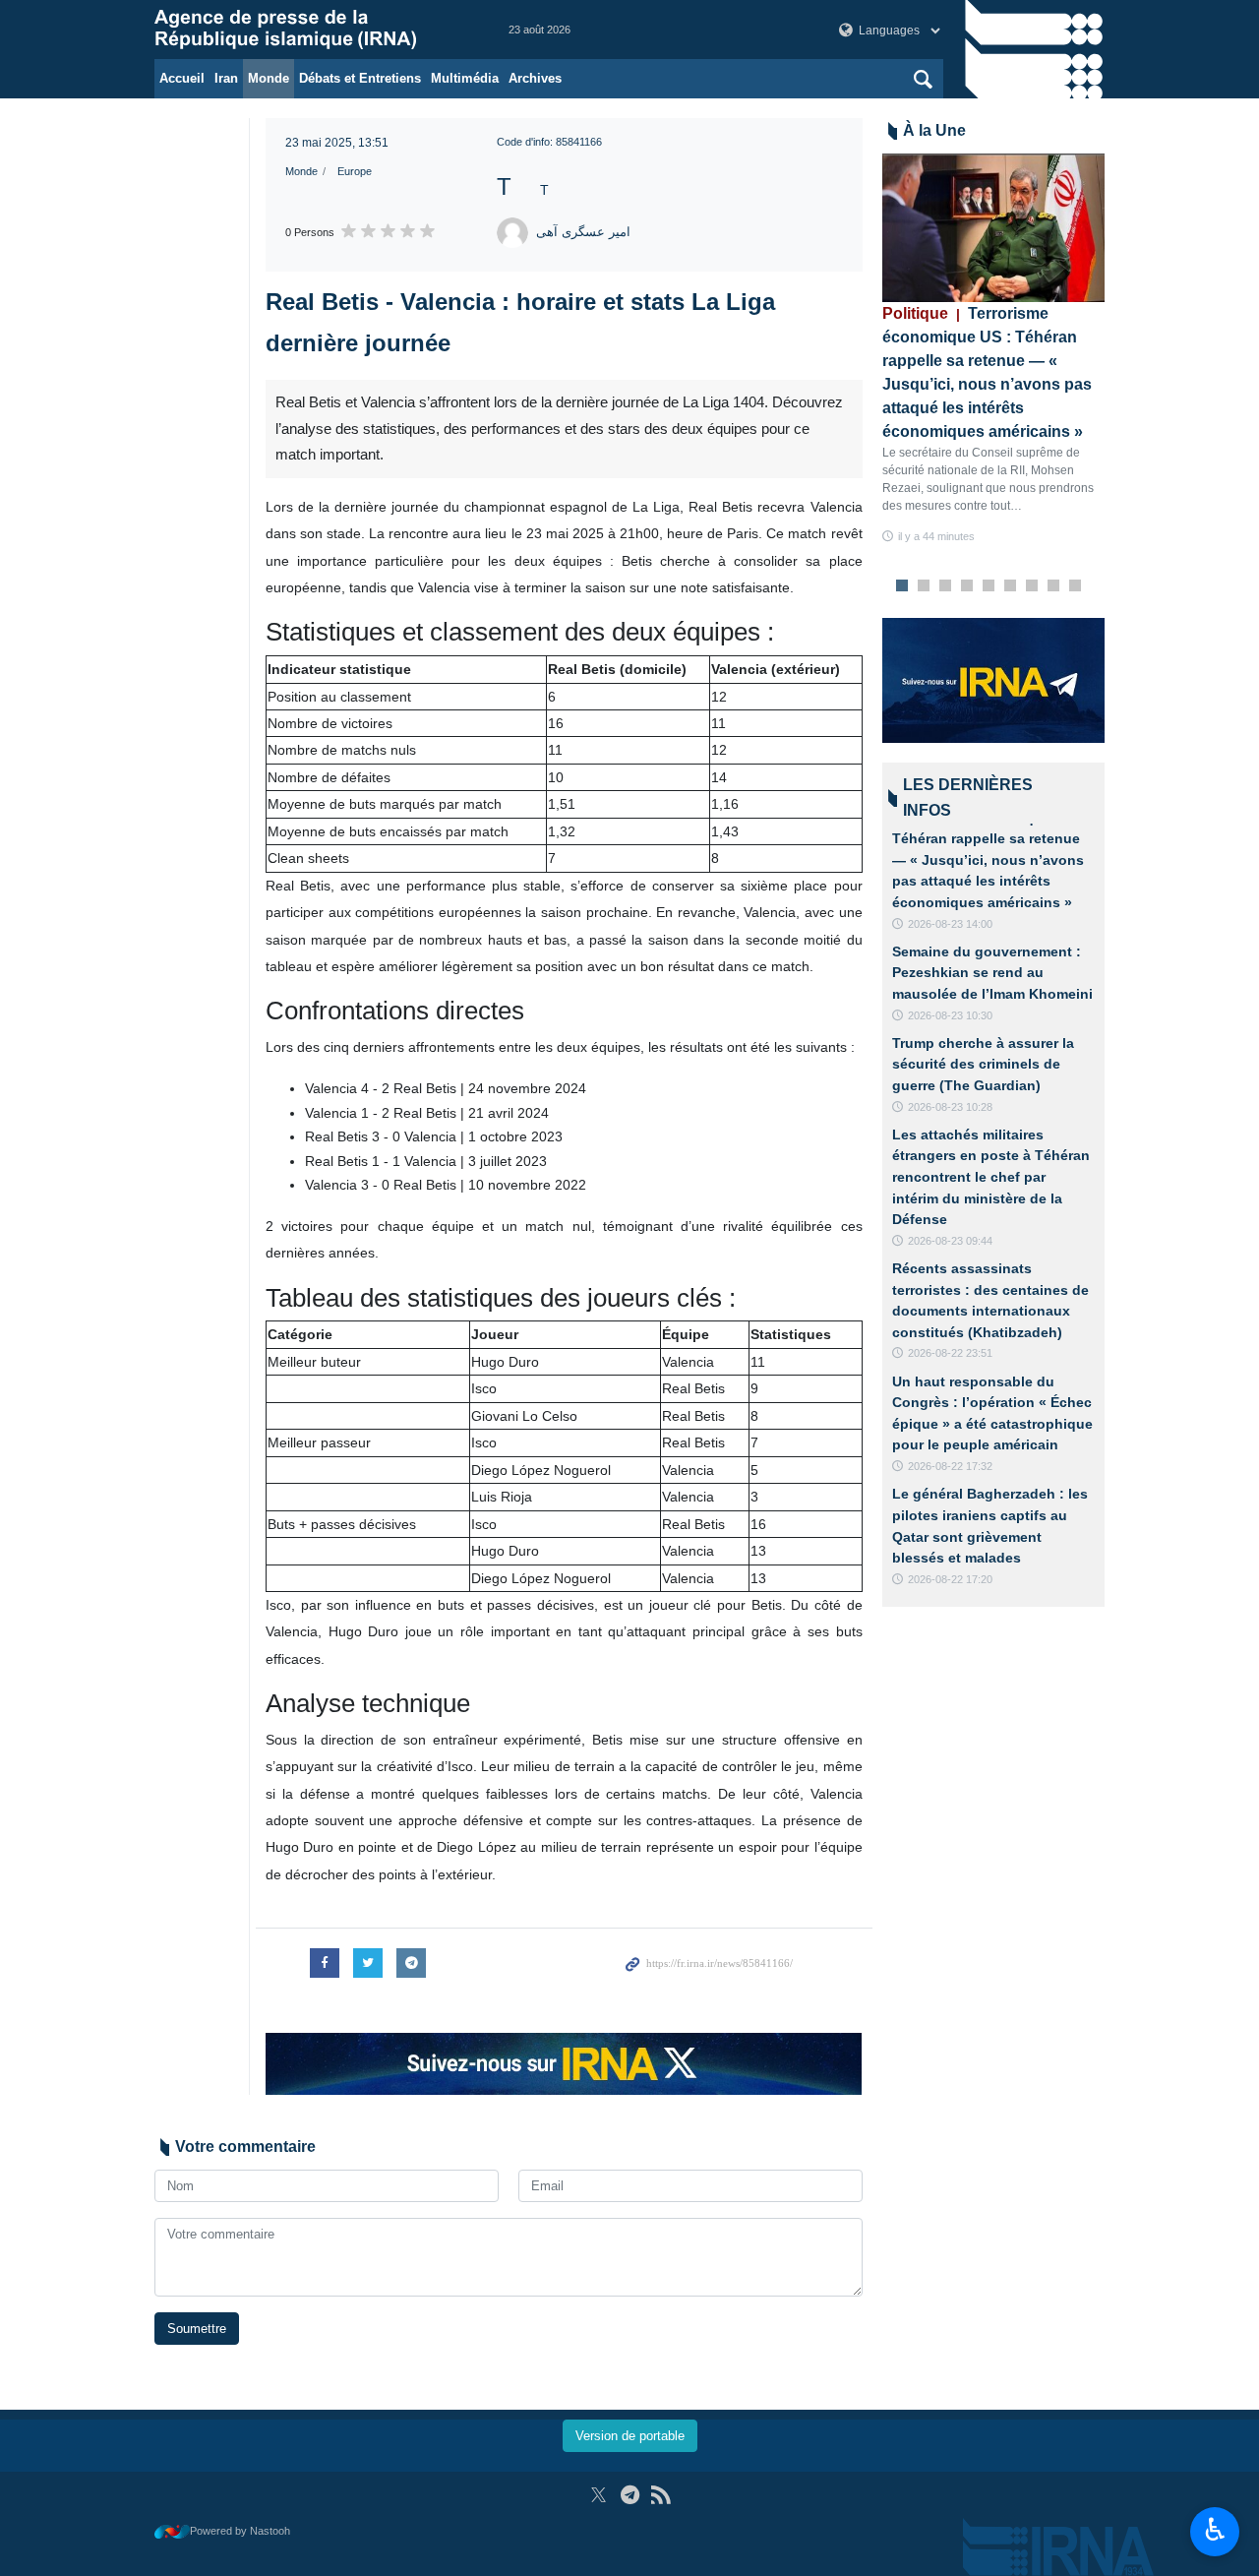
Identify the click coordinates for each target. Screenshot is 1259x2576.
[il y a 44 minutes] (994, 228)
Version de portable (630, 2436)
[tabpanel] (994, 350)
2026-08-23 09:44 (950, 1241)
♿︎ (1215, 2530)
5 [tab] (988, 586)
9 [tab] (1075, 586)
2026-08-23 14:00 (950, 924)
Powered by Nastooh (240, 2531)
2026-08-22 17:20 (950, 1579)
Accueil (182, 78)
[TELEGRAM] (630, 2495)
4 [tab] (966, 586)
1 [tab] (901, 586)
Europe (355, 171)
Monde (269, 78)
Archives (535, 78)
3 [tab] (945, 586)
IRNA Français (312, 30)
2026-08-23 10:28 (950, 1107)
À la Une (934, 130)
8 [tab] (1053, 586)
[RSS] (660, 2495)
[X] (599, 2495)
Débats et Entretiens (360, 78)
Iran (226, 78)
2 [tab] (923, 586)
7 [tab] (1031, 586)
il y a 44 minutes (936, 536)
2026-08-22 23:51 (950, 1353)
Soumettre (197, 2329)
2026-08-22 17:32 (950, 1466)
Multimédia (465, 78)
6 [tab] (1010, 586)
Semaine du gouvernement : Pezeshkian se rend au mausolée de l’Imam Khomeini (992, 973)
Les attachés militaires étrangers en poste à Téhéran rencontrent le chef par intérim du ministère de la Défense (991, 1177)
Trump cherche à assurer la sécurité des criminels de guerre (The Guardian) (983, 1064)
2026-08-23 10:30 (950, 1015)
